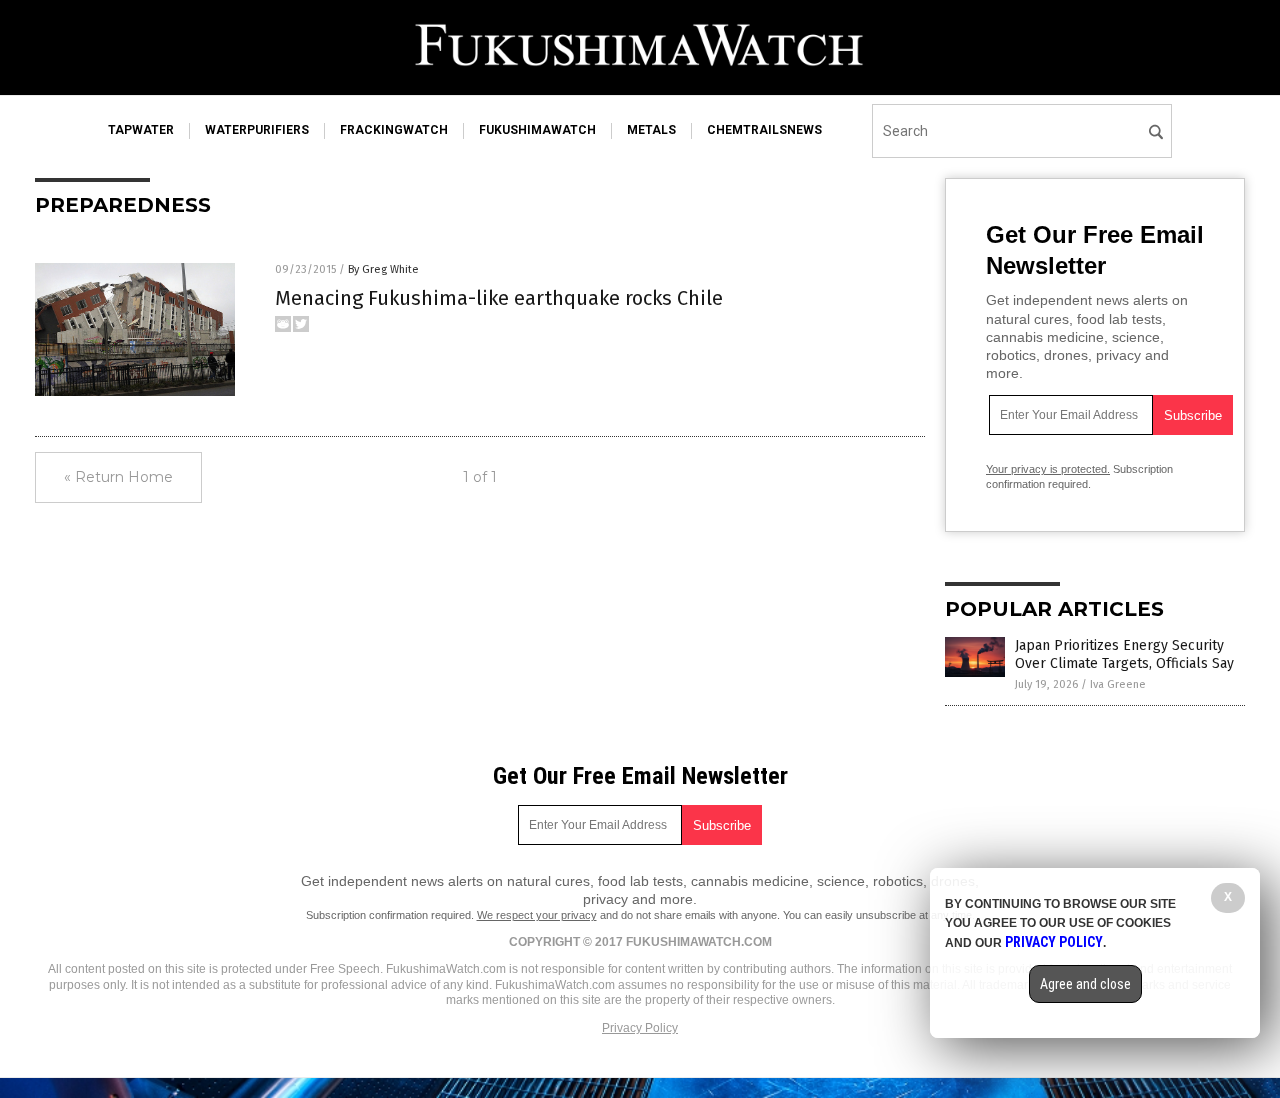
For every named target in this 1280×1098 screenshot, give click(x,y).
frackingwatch (394, 130)
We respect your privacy (537, 915)
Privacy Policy (640, 1028)
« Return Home (118, 477)
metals (651, 130)
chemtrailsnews (764, 130)
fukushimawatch (537, 130)
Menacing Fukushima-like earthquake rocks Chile (499, 298)
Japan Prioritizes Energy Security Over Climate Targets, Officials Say (1124, 654)
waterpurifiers (257, 130)
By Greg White (383, 269)
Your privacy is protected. (1048, 469)
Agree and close (1085, 984)
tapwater (141, 130)
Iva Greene (1118, 684)
